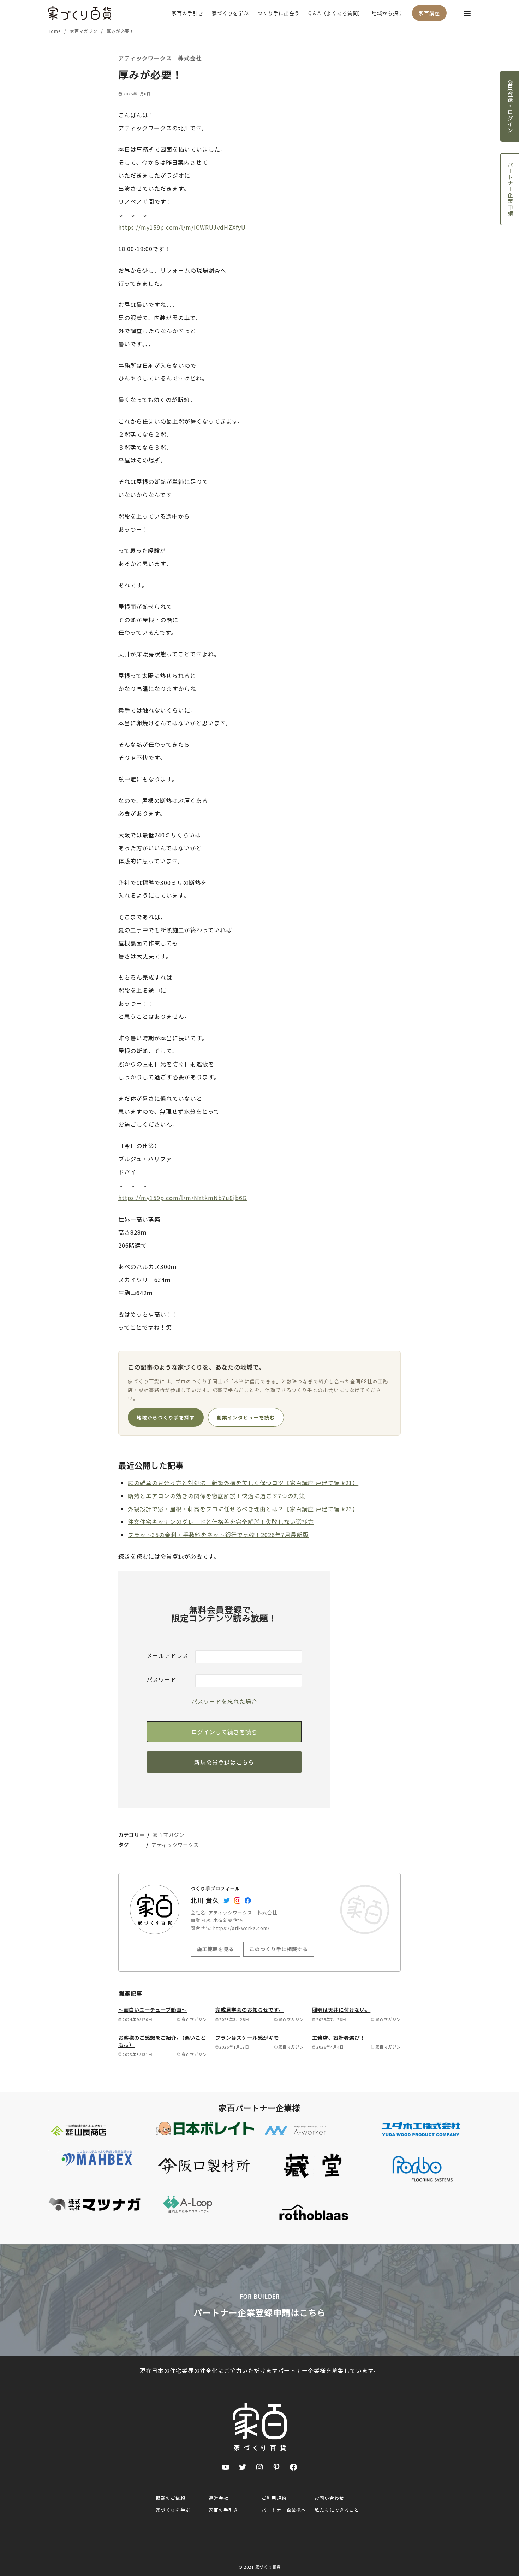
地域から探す (388, 13)
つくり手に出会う (279, 13)
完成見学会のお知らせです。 (250, 2010)
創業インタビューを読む (246, 1417)
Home (55, 31)
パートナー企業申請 (510, 189)
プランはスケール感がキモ (247, 2037)
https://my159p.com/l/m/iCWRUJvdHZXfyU (182, 227)
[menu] (467, 13)
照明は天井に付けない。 (341, 2010)
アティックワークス (175, 1845)
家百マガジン (84, 31)
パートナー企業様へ (284, 2510)
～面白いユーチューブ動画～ (153, 2010)
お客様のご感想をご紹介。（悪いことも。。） (162, 2041)
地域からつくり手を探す (166, 1417)
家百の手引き (187, 13)
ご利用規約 (274, 2498)
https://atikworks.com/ (241, 1928)
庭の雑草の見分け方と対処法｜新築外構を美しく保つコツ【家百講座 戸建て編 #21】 (243, 1483)
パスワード (162, 1679)
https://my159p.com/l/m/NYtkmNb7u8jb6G (183, 1198)
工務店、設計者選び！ (339, 2037)
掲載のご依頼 (171, 2498)
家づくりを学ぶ (230, 13)
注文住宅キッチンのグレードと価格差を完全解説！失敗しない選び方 (221, 1522)
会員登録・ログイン (510, 106)
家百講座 (429, 13)
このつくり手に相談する (279, 1949)
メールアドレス (168, 1655)
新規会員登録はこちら (224, 1762)
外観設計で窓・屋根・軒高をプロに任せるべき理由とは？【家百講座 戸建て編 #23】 (243, 1509)
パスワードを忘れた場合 (224, 1701)
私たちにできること (337, 2510)
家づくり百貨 (268, 2567)
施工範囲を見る (216, 1949)
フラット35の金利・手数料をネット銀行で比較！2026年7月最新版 (218, 1535)
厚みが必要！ (120, 31)
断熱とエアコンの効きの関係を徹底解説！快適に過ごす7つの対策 (217, 1496)
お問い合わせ (329, 2498)
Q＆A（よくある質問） (336, 13)
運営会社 (219, 2498)
